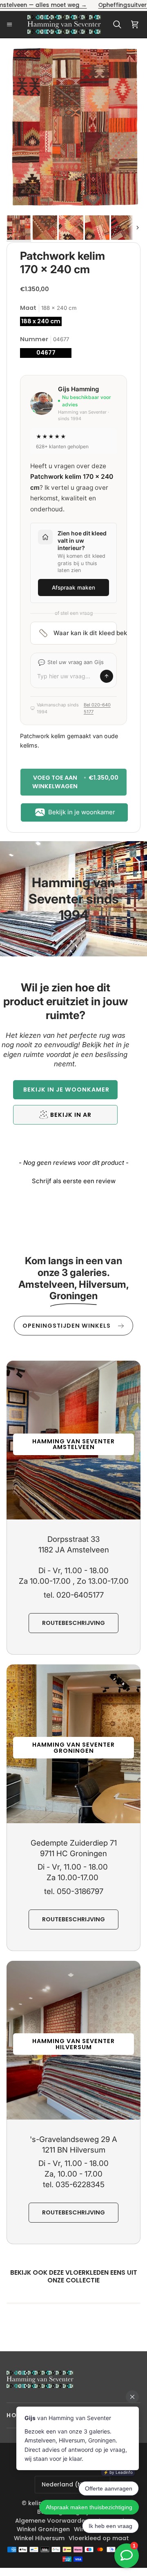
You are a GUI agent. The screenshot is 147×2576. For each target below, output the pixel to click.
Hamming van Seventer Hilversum (73, 2044)
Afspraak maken (73, 588)
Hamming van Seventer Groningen (73, 1747)
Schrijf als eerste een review (74, 1181)
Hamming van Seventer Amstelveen (73, 1444)
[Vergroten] (123, 62)
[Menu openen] (12, 24)
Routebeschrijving (73, 1623)
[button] (65, 1090)
